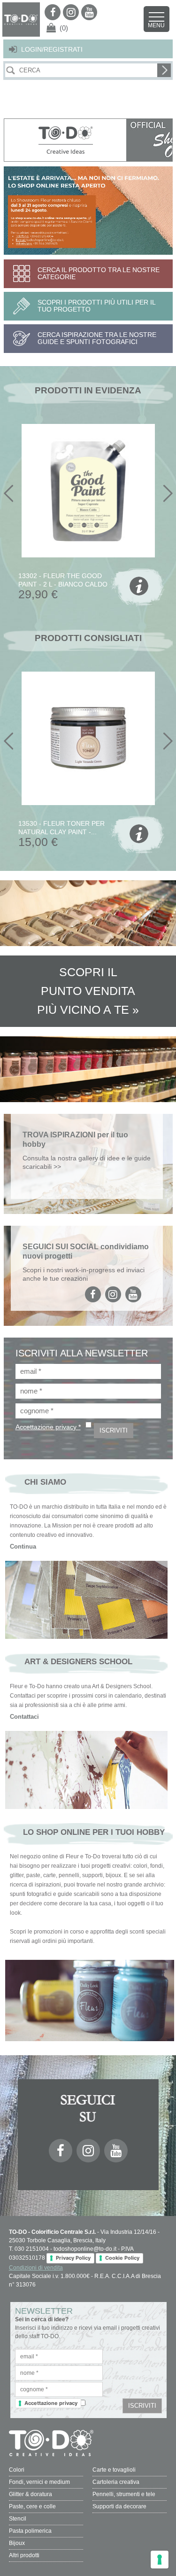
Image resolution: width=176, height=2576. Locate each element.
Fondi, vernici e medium (39, 2482)
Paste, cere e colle (32, 2506)
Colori (17, 2470)
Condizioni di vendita (36, 2268)
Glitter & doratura (31, 2494)
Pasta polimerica (30, 2531)
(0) (64, 28)
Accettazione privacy (51, 2403)
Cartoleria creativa (116, 2482)
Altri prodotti (24, 2555)
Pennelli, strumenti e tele (124, 2494)
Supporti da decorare (119, 2506)
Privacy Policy (73, 2258)
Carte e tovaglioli (114, 2470)
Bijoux (17, 2543)
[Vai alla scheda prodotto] (138, 588)
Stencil (18, 2519)
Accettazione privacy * (48, 1427)
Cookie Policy (122, 2258)
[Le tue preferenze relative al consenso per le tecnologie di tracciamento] (160, 2560)
